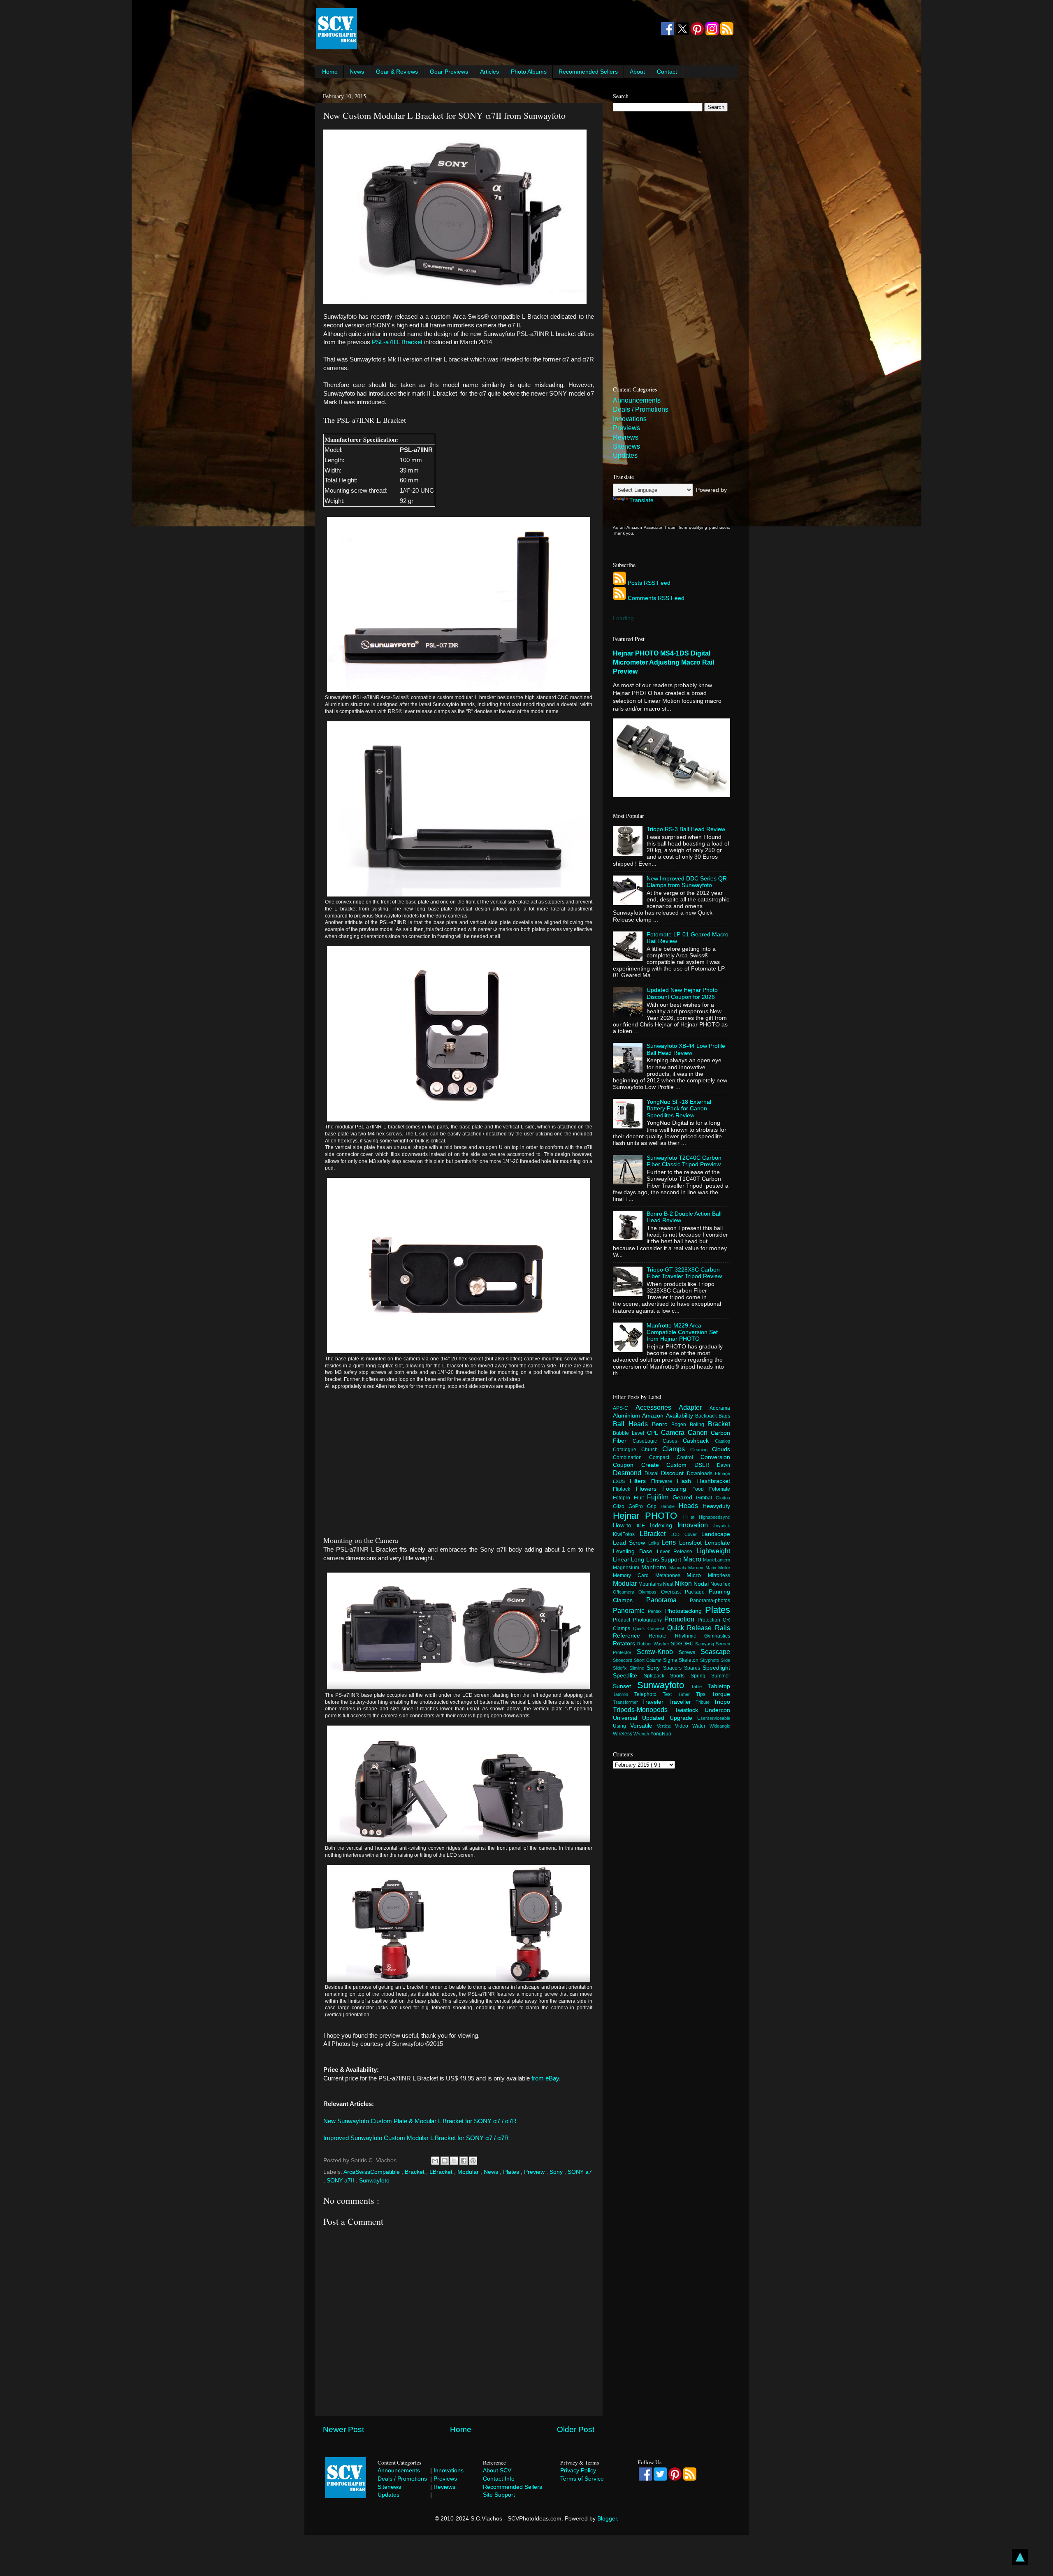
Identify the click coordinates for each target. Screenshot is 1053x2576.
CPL (654, 1433)
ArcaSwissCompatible (372, 2172)
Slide (725, 1660)
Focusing (677, 1489)
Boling (699, 1425)
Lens (670, 1542)
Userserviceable (714, 1718)
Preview (535, 2172)
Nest (669, 1584)
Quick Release (691, 1628)
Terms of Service (582, 2479)
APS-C (624, 1408)
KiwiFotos (626, 1534)
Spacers (674, 1668)
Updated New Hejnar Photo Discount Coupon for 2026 (682, 993)
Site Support (499, 2495)
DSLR (706, 1465)
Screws (690, 1652)
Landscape (716, 1534)
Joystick (722, 1526)
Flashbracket (713, 1481)
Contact (667, 72)
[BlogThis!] (445, 2161)
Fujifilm (660, 1497)
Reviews (626, 437)
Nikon (684, 1583)
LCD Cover (686, 1534)
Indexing (664, 1525)
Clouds (721, 1449)
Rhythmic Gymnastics (703, 1636)
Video (684, 1726)
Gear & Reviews (397, 72)
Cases (673, 1441)
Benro (662, 1424)
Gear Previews (449, 72)
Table (699, 1686)
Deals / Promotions (641, 409)
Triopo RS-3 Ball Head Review (686, 829)
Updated (656, 1718)
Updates (625, 455)
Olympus (649, 1592)
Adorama (720, 1408)
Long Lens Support (657, 1560)
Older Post (576, 2429)
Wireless (623, 1734)
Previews (626, 428)
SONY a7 (580, 2172)
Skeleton (689, 1660)
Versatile (644, 1726)
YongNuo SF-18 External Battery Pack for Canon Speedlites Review (679, 1108)
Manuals (679, 1568)
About (637, 72)
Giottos (723, 1498)
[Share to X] (454, 2161)
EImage (722, 1473)
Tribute (705, 1702)
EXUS (621, 1481)
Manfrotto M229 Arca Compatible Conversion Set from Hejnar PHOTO (682, 1332)
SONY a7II (341, 2181)
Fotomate (720, 1489)
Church (652, 1450)
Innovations (630, 419)
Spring (701, 1676)
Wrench (642, 1734)
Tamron (624, 1694)
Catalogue (627, 1450)
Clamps (676, 1449)
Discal (653, 1473)
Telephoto (648, 1694)
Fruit (641, 1498)
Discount (674, 1473)
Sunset (625, 1686)
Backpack (707, 1416)
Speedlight (716, 1668)
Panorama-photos (710, 1601)
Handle (670, 1506)
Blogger (607, 2519)
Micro (697, 1575)
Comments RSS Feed (656, 598)
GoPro (638, 1506)
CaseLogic (648, 1441)
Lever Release (677, 1552)
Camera (674, 1432)
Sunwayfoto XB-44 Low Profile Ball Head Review (686, 1049)
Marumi (697, 1568)
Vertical (666, 1726)
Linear (622, 1560)
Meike (724, 1568)
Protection (710, 1620)
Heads (691, 1506)
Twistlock (690, 1710)
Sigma (671, 1660)
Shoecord (623, 1660)
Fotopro (623, 1498)
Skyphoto (710, 1660)
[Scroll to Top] (1020, 2558)
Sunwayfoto (374, 2181)
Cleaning (701, 1450)
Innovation (695, 1525)
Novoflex (720, 1584)
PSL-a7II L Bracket (397, 342)
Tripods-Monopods (644, 1710)
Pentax (656, 1611)
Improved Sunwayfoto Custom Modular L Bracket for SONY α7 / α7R (416, 2138)
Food (701, 1489)
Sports (680, 1676)
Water (701, 1726)
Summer (721, 1676)
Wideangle (720, 1726)
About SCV (497, 2470)
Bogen (681, 1425)
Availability (681, 1416)
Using (622, 1726)
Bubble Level (630, 1433)
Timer (687, 1694)
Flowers (649, 1489)
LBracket (442, 2172)
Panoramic (630, 1610)
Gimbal (706, 1498)
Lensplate (717, 1543)
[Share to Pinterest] (473, 2161)
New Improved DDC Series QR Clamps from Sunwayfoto (687, 882)
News (357, 72)
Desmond (629, 1473)
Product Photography (639, 1620)
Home (330, 72)
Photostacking (685, 1611)
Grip (654, 1506)
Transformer (627, 1702)
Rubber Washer (654, 1644)
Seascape (715, 1652)
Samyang (705, 1644)
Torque (721, 1694)
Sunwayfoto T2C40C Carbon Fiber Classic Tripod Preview (684, 1161)
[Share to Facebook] (464, 2161)
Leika (655, 1543)
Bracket (415, 2172)
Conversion (715, 1457)
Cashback (699, 1441)
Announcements (637, 400)
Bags (724, 1416)
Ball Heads (632, 1424)
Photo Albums (529, 72)
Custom (680, 1465)
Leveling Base (635, 1551)
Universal (627, 1718)
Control (689, 1457)
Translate (641, 500)
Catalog (722, 1441)
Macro (693, 1559)
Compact (663, 1457)
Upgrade (683, 1718)
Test (670, 1694)
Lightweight (713, 1551)
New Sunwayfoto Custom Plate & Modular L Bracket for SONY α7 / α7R (420, 2121)
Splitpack (657, 1676)
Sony (557, 2172)
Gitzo (621, 1506)
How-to (625, 1525)
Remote (662, 1636)
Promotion (681, 1619)
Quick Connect (650, 1629)
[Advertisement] (508, 29)
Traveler (655, 1702)
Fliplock (624, 1489)
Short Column (648, 1660)
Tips (704, 1694)
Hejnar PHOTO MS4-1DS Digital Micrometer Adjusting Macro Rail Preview (663, 662)
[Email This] (435, 2161)
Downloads (701, 1473)
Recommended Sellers (588, 72)
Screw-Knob (658, 1652)
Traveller (682, 1702)
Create (654, 1465)
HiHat (691, 1517)
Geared (684, 1498)
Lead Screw (631, 1543)
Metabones (671, 1575)
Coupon (627, 1465)
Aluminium (627, 1416)
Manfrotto (655, 1567)
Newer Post (343, 2429)
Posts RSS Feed (649, 583)
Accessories (657, 1407)
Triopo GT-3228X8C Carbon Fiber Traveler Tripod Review (684, 1273)
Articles (489, 72)
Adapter (694, 1407)
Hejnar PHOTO (648, 1516)
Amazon (654, 1416)
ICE (643, 1526)
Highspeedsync (714, 1517)
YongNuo (661, 1734)
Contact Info (499, 2479)
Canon (699, 1432)
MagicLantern (717, 1560)
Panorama (668, 1600)
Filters (640, 1481)
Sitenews (626, 446)
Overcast (673, 1592)
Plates (512, 2172)
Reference (631, 1636)
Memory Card (634, 1575)
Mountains (651, 1584)
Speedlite (628, 1676)
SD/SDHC (683, 1644)
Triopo (722, 1702)
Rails (722, 1628)
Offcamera (626, 1592)
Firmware (664, 1481)
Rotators (625, 1644)
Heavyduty (716, 1506)
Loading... (626, 618)
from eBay (545, 2078)
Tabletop (719, 1686)
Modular (469, 2172)
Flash (687, 1481)
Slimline (638, 1668)
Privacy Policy (578, 2470)
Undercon (717, 1710)
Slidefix (621, 1668)
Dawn (724, 1465)
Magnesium (627, 1568)
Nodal (702, 1584)
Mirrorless (719, 1575)
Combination (631, 1457)
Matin (712, 1568)
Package (697, 1592)
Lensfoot (692, 1543)
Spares (693, 1668)
